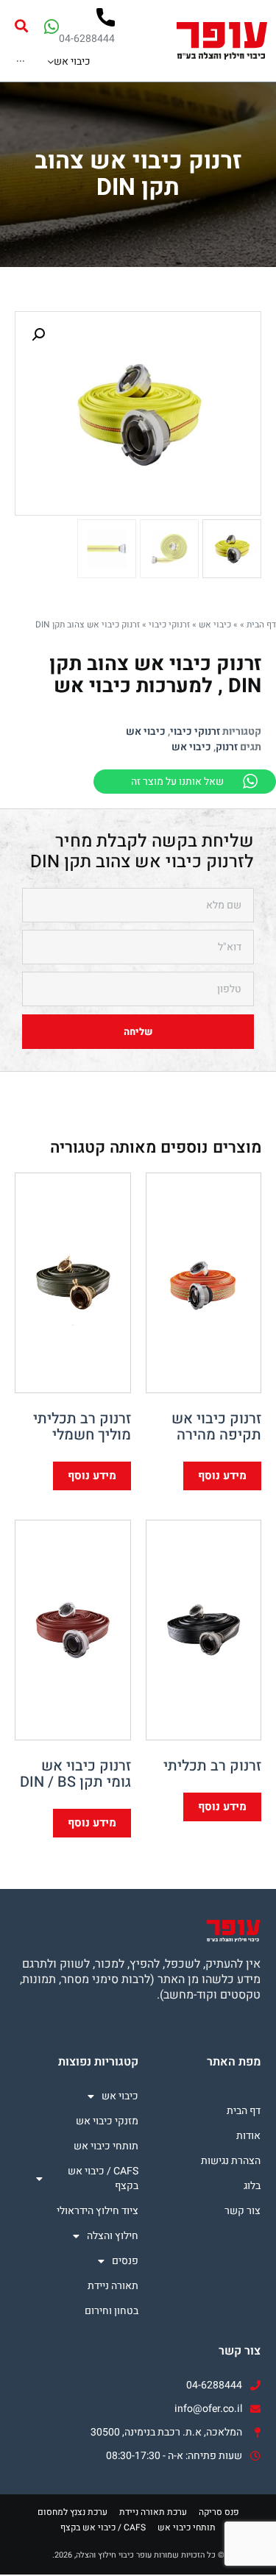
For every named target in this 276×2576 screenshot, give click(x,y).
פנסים (125, 2261)
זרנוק (227, 747)
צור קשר (243, 2211)
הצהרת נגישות (231, 2161)
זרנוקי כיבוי (169, 625)
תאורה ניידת (113, 2286)
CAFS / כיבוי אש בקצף (103, 2178)
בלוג (252, 2186)
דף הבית (261, 625)
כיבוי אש (215, 625)
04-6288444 (87, 39)
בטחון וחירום (111, 2311)
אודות (248, 2136)
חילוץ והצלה (112, 2236)
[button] (21, 26)
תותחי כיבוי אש (106, 2146)
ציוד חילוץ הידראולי (97, 2211)
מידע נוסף (222, 1476)
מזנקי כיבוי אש (107, 2121)
